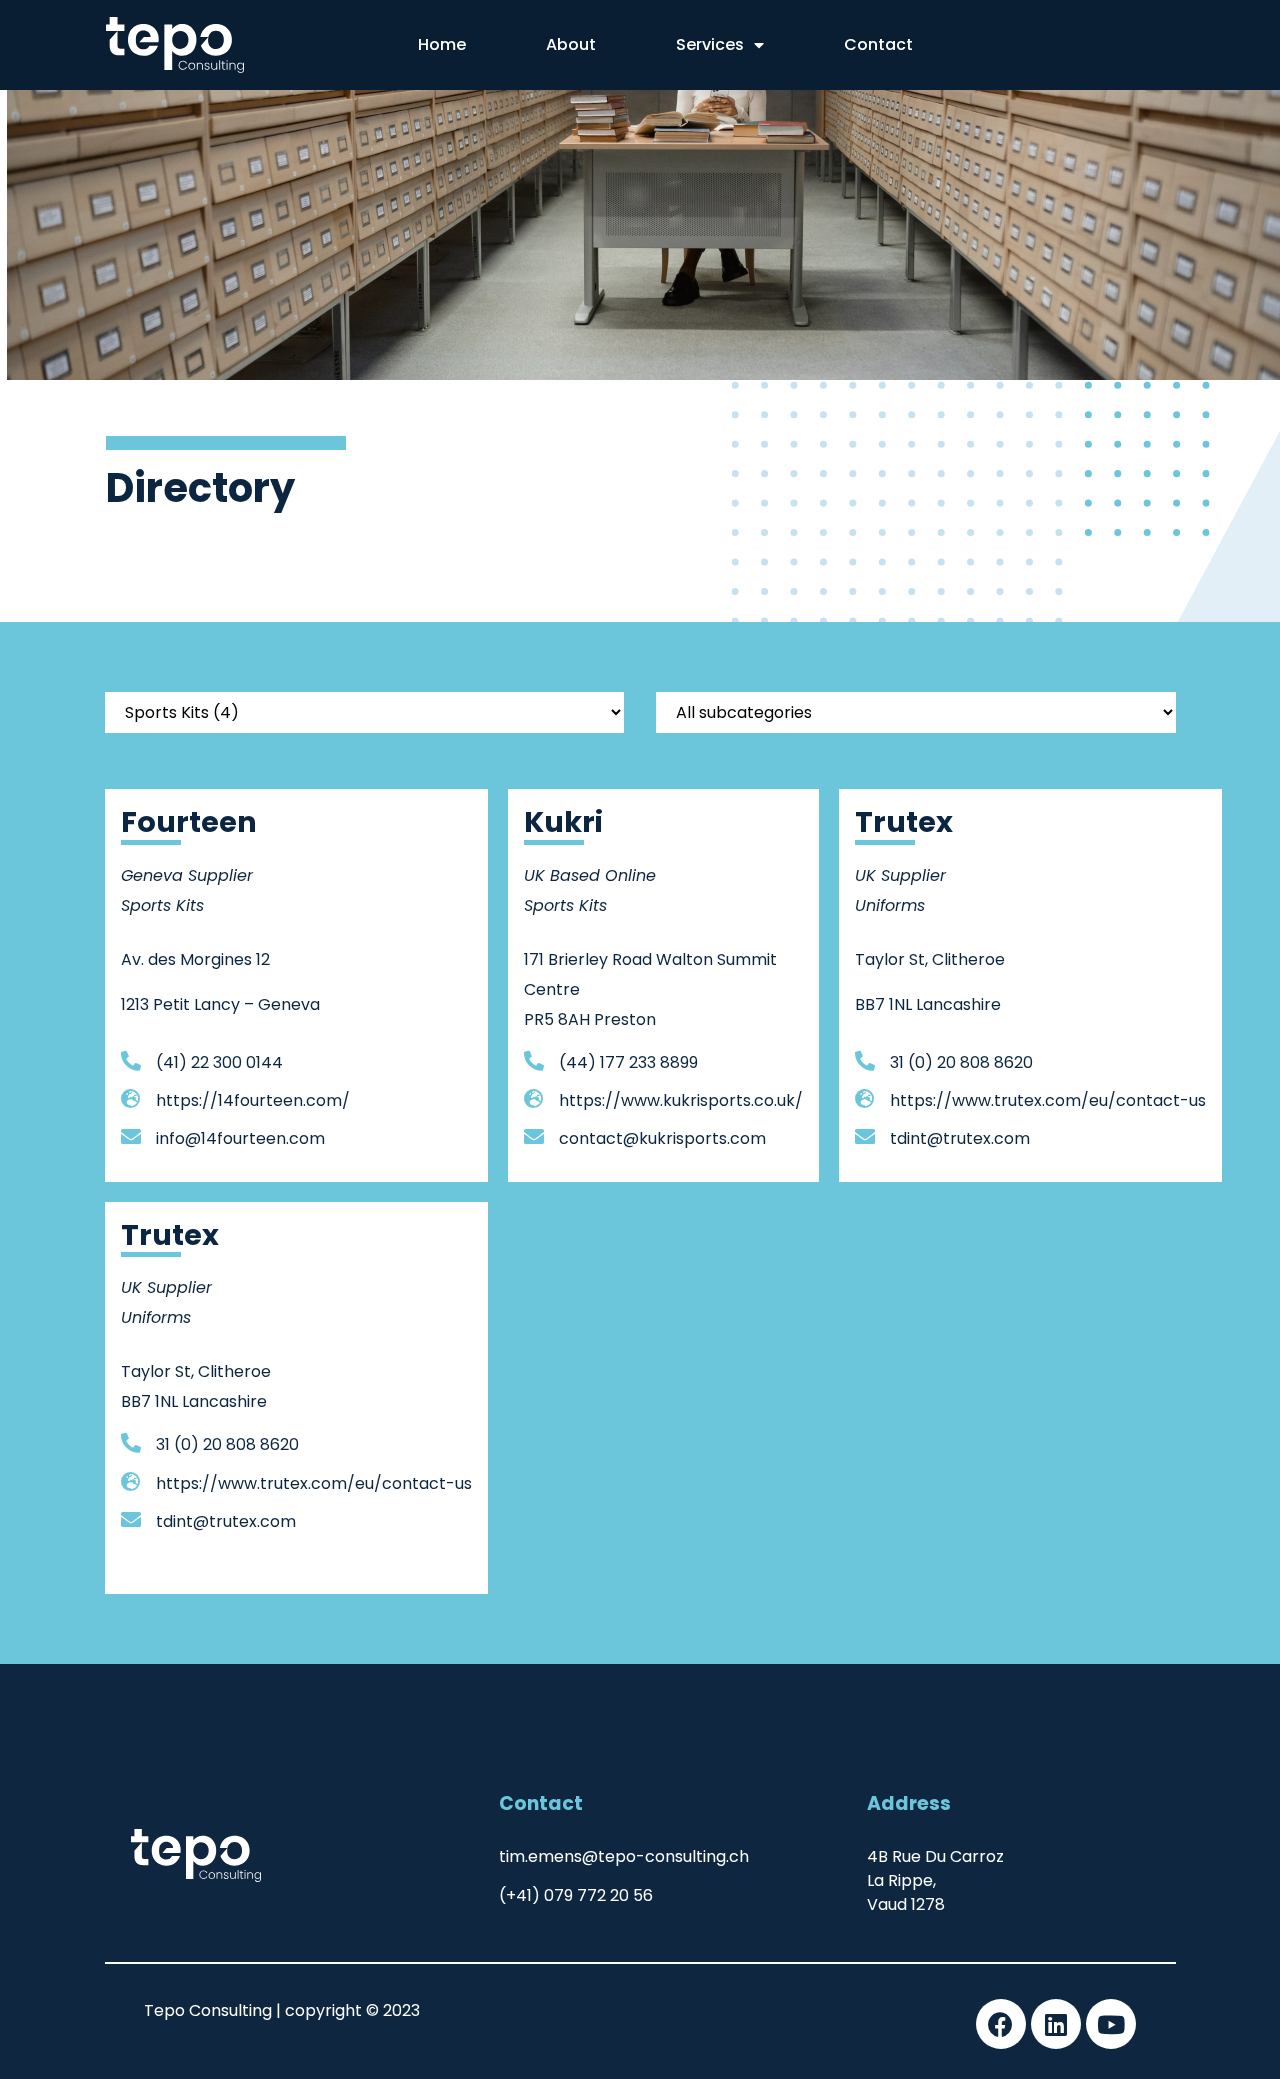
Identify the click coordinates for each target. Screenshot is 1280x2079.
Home (442, 44)
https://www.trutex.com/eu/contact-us (1048, 1100)
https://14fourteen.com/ (253, 1100)
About (571, 44)
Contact (878, 44)
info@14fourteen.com (240, 1138)
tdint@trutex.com (960, 1138)
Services (710, 44)
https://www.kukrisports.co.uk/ (681, 1100)
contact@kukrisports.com (662, 1138)
